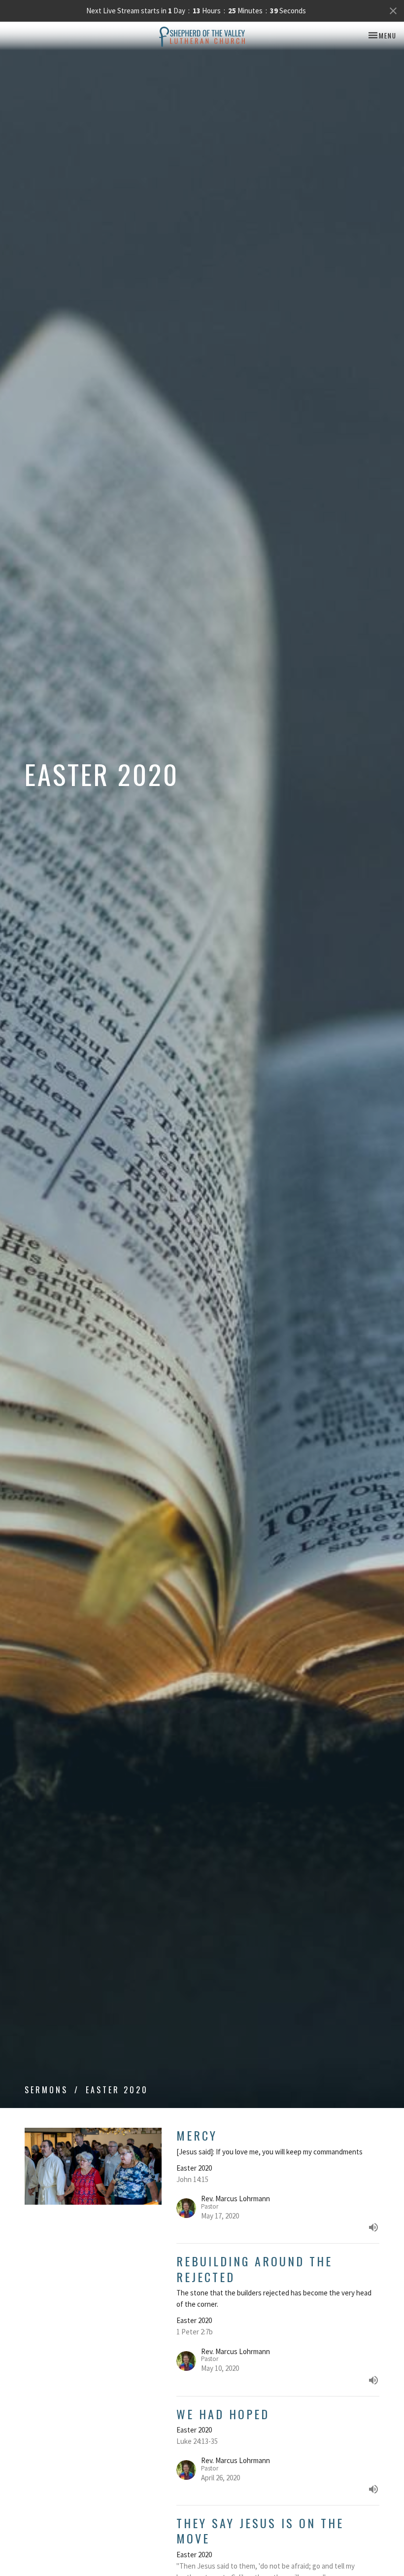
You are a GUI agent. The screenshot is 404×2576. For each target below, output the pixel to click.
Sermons (46, 2090)
